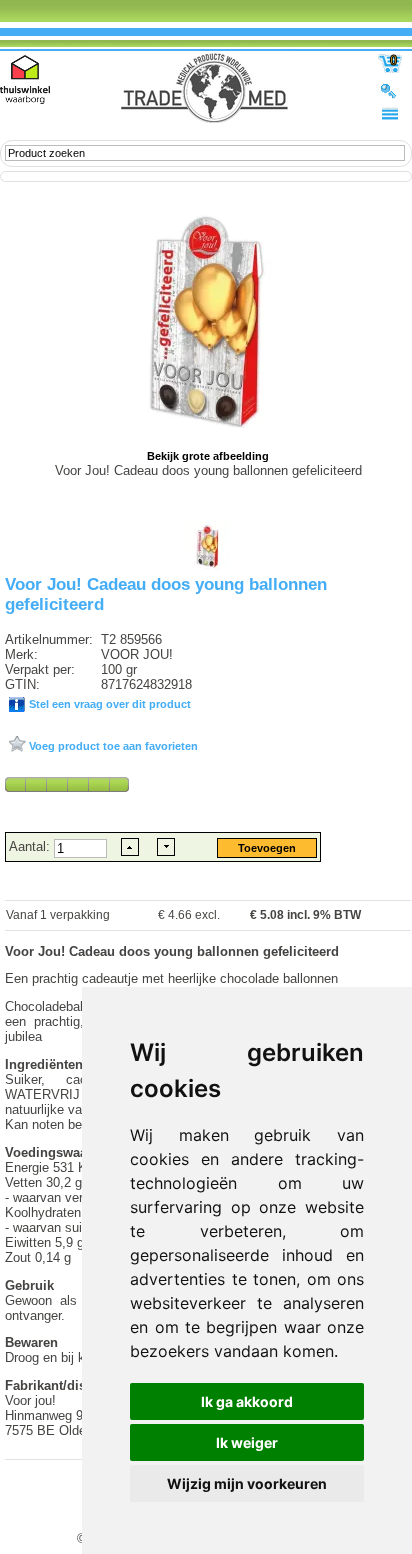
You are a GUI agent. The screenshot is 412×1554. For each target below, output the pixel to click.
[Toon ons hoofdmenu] (390, 113)
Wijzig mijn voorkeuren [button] (247, 1483)
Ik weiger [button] (247, 1442)
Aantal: (31, 846)
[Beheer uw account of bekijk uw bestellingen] (390, 90)
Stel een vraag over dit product (108, 704)
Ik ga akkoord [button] (247, 1401)
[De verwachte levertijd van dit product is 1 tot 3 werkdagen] (67, 784)
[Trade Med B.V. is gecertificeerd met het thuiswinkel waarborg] (25, 79)
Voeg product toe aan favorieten (112, 746)
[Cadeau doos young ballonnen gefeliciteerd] (208, 567)
